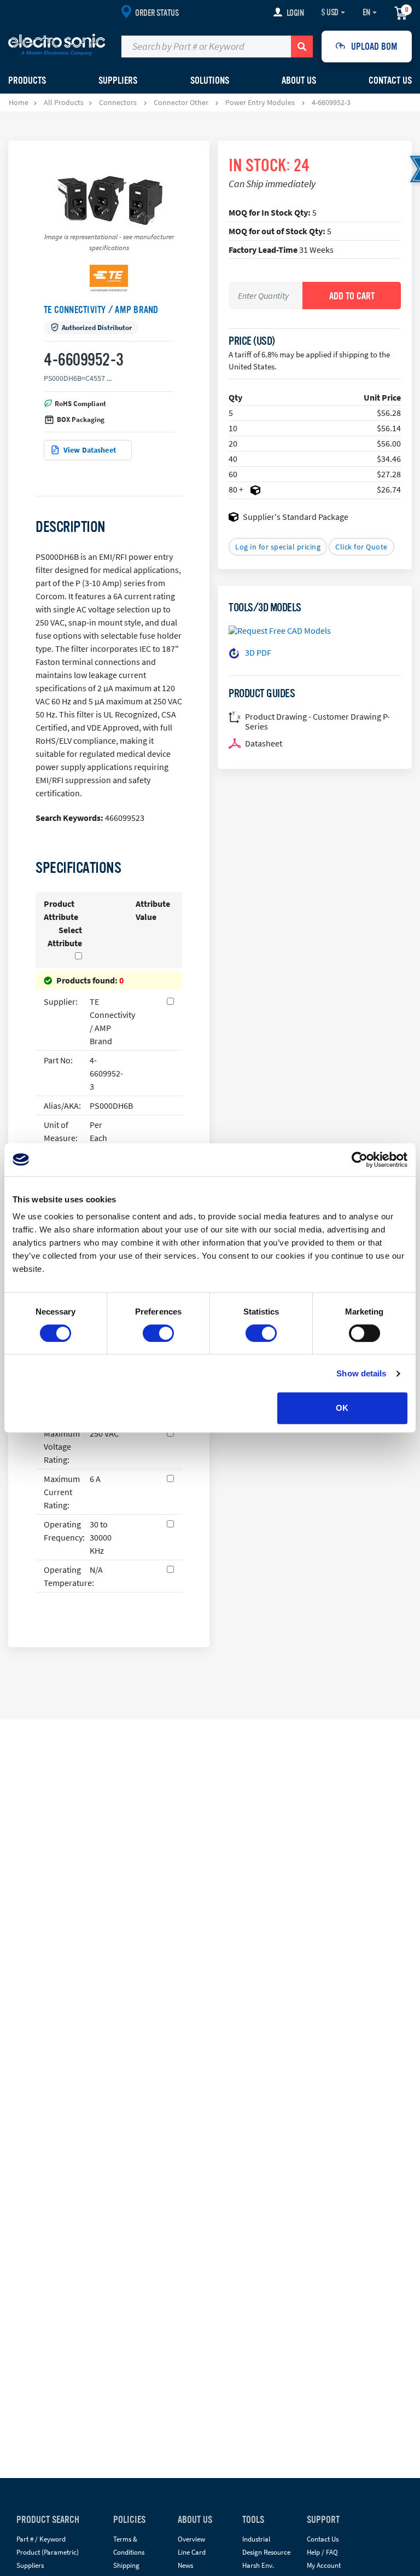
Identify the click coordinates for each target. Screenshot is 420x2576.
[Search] (302, 47)
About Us (299, 80)
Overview (191, 2539)
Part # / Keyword (41, 2539)
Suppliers (30, 2565)
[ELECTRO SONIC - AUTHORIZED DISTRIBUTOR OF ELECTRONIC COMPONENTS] (57, 44)
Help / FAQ (322, 2552)
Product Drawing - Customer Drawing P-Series (317, 721)
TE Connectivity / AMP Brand (101, 310)
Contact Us (390, 80)
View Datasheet (90, 450)
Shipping (126, 2565)
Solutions (210, 80)
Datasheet (264, 743)
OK (342, 1408)
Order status (157, 13)
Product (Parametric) (48, 2552)
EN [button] (366, 13)
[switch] (158, 1333)
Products (27, 80)
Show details (361, 1373)
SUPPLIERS (118, 80)
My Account (324, 2565)
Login (295, 13)
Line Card (192, 2552)
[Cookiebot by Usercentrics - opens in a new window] (360, 1160)
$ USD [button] (330, 13)
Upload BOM (374, 47)
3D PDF (258, 652)
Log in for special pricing (278, 547)
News (185, 2565)
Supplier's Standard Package (296, 517)
